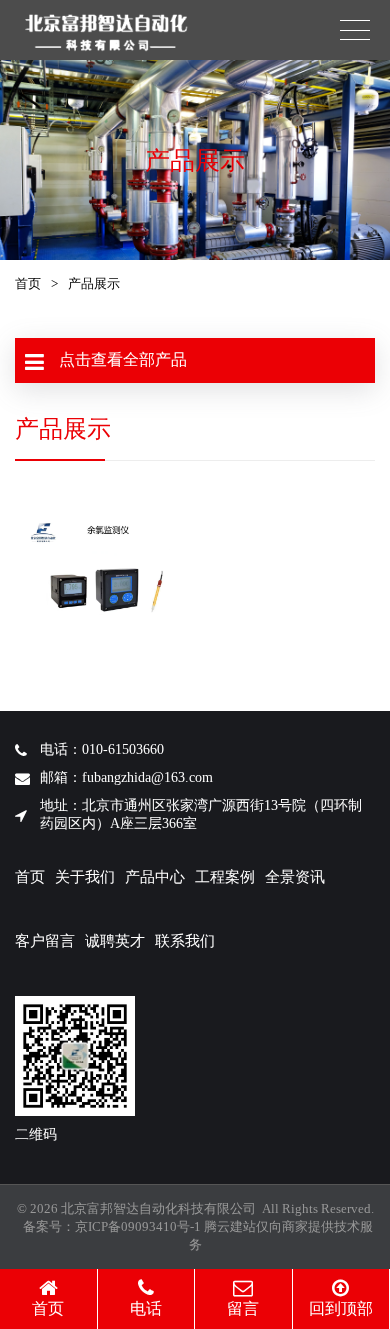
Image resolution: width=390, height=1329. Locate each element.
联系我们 (185, 941)
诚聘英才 (115, 941)
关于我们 (85, 877)
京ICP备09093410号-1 (138, 1226)
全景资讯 (295, 877)
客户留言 (45, 941)
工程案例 (225, 877)
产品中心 (155, 877)
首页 (28, 283)
